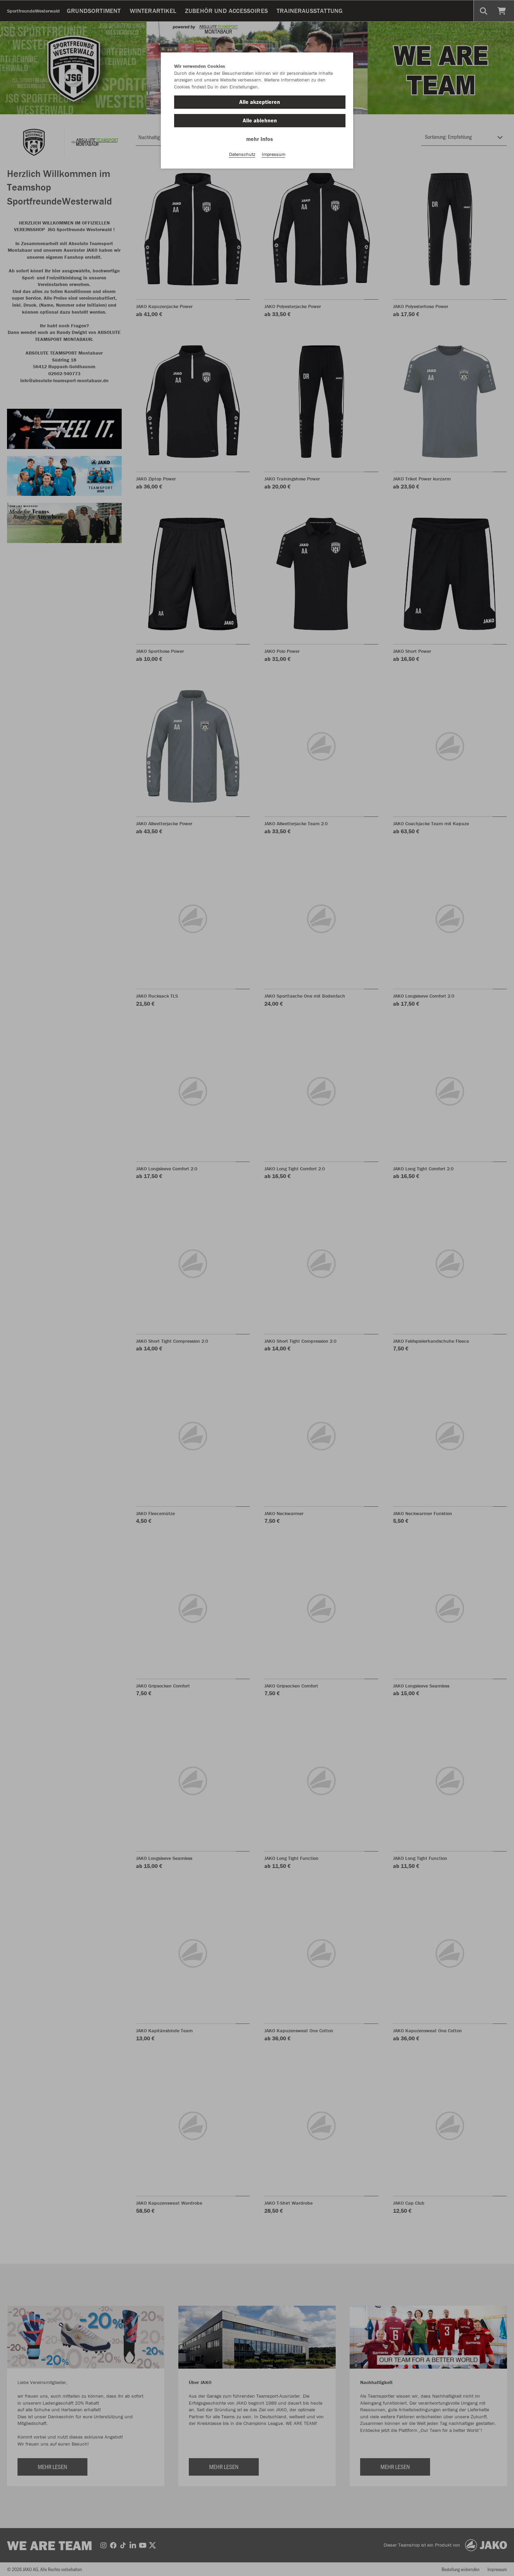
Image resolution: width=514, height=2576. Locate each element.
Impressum (274, 154)
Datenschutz (242, 154)
